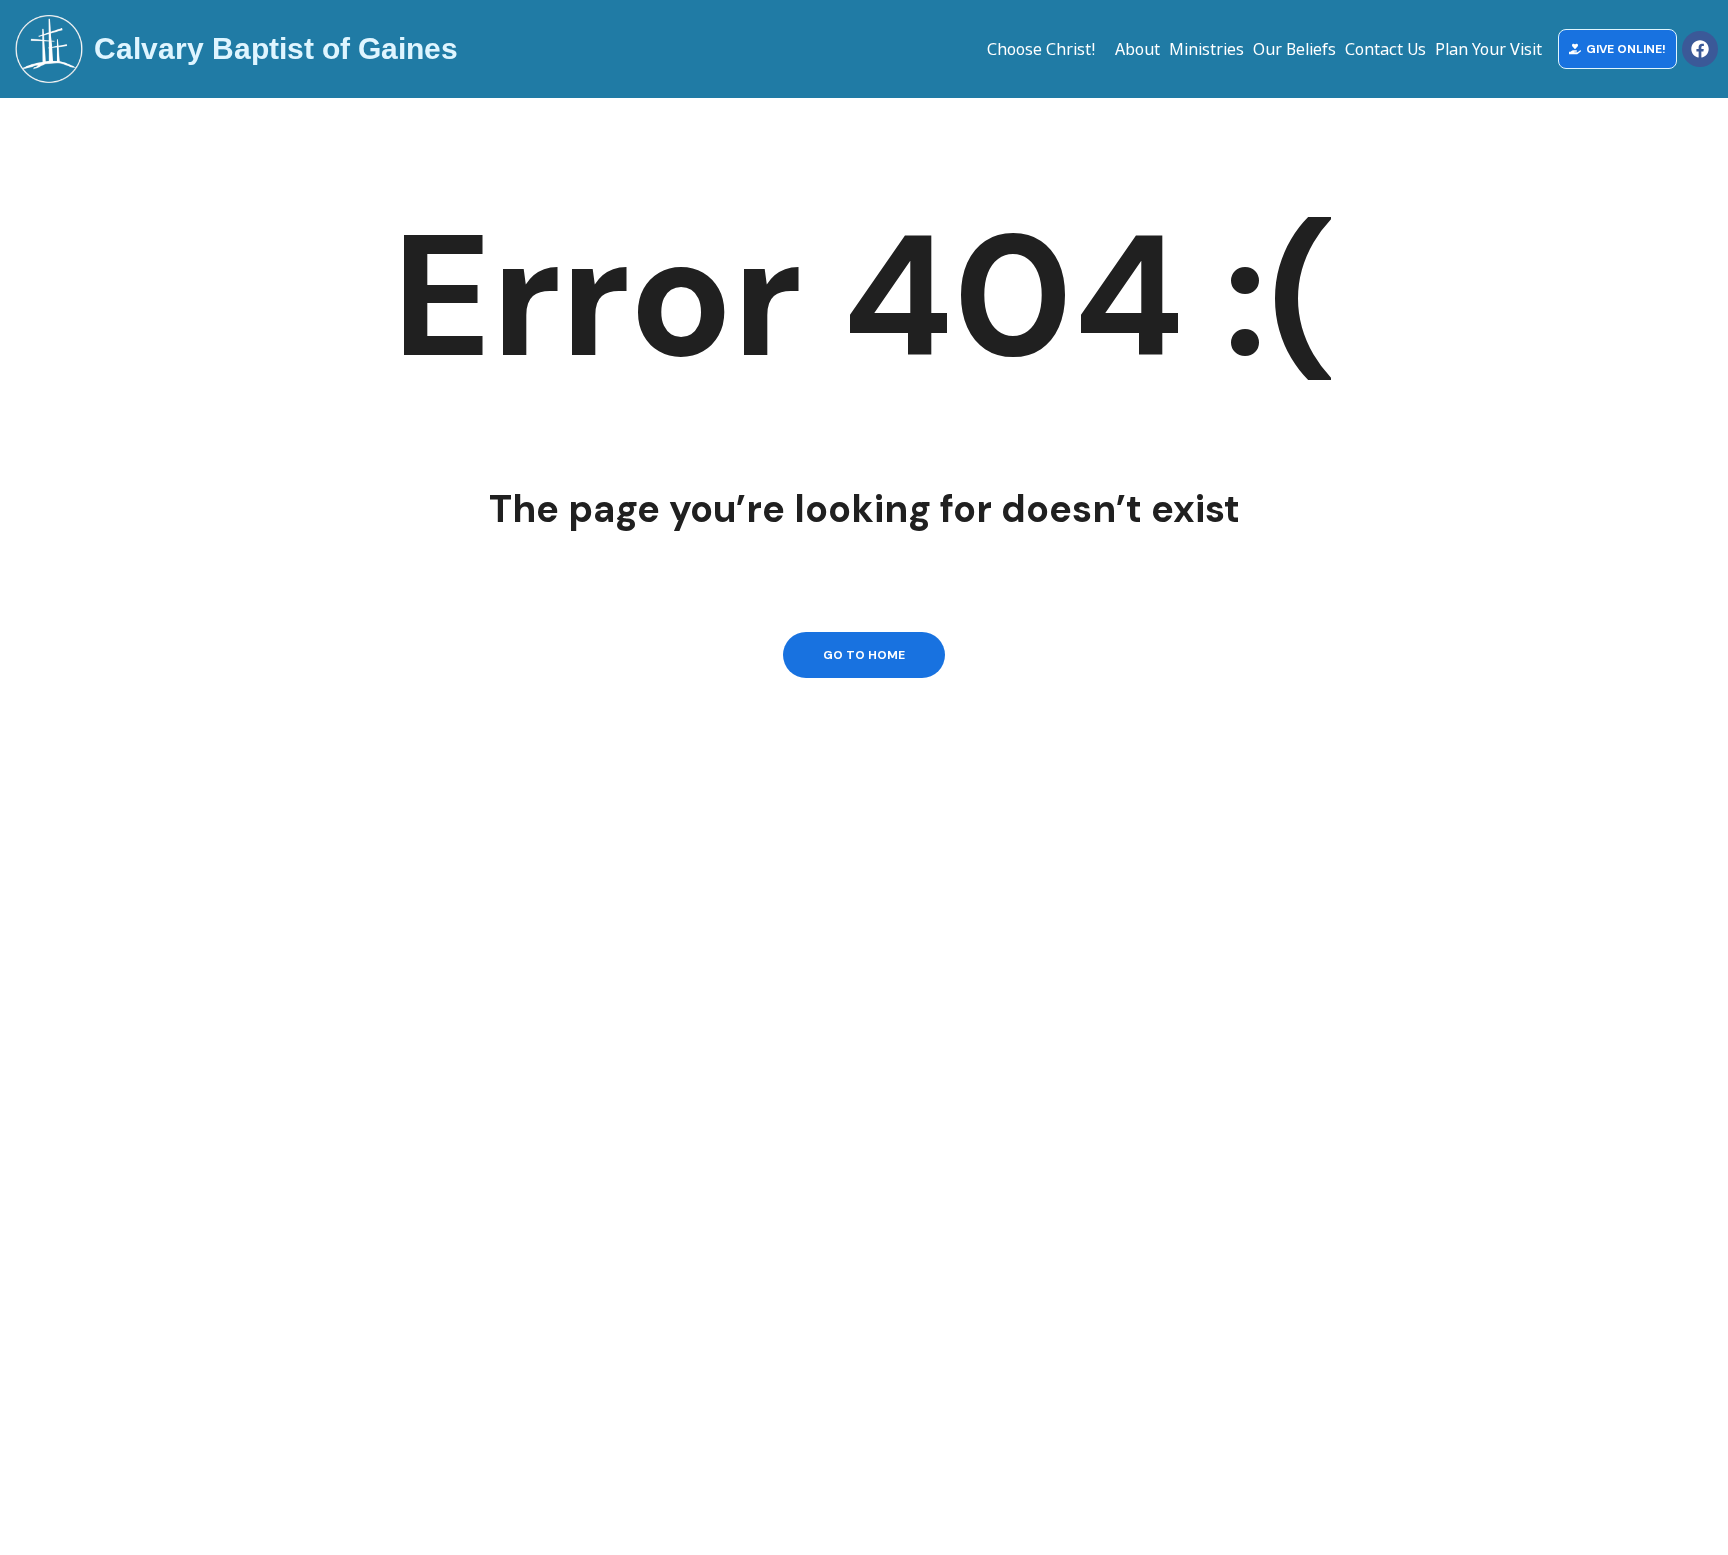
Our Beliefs (1294, 49)
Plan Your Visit (1488, 49)
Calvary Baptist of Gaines (276, 48)
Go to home (864, 655)
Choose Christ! (1041, 49)
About (1137, 49)
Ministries (1206, 49)
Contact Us (1385, 49)
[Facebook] (1700, 49)
